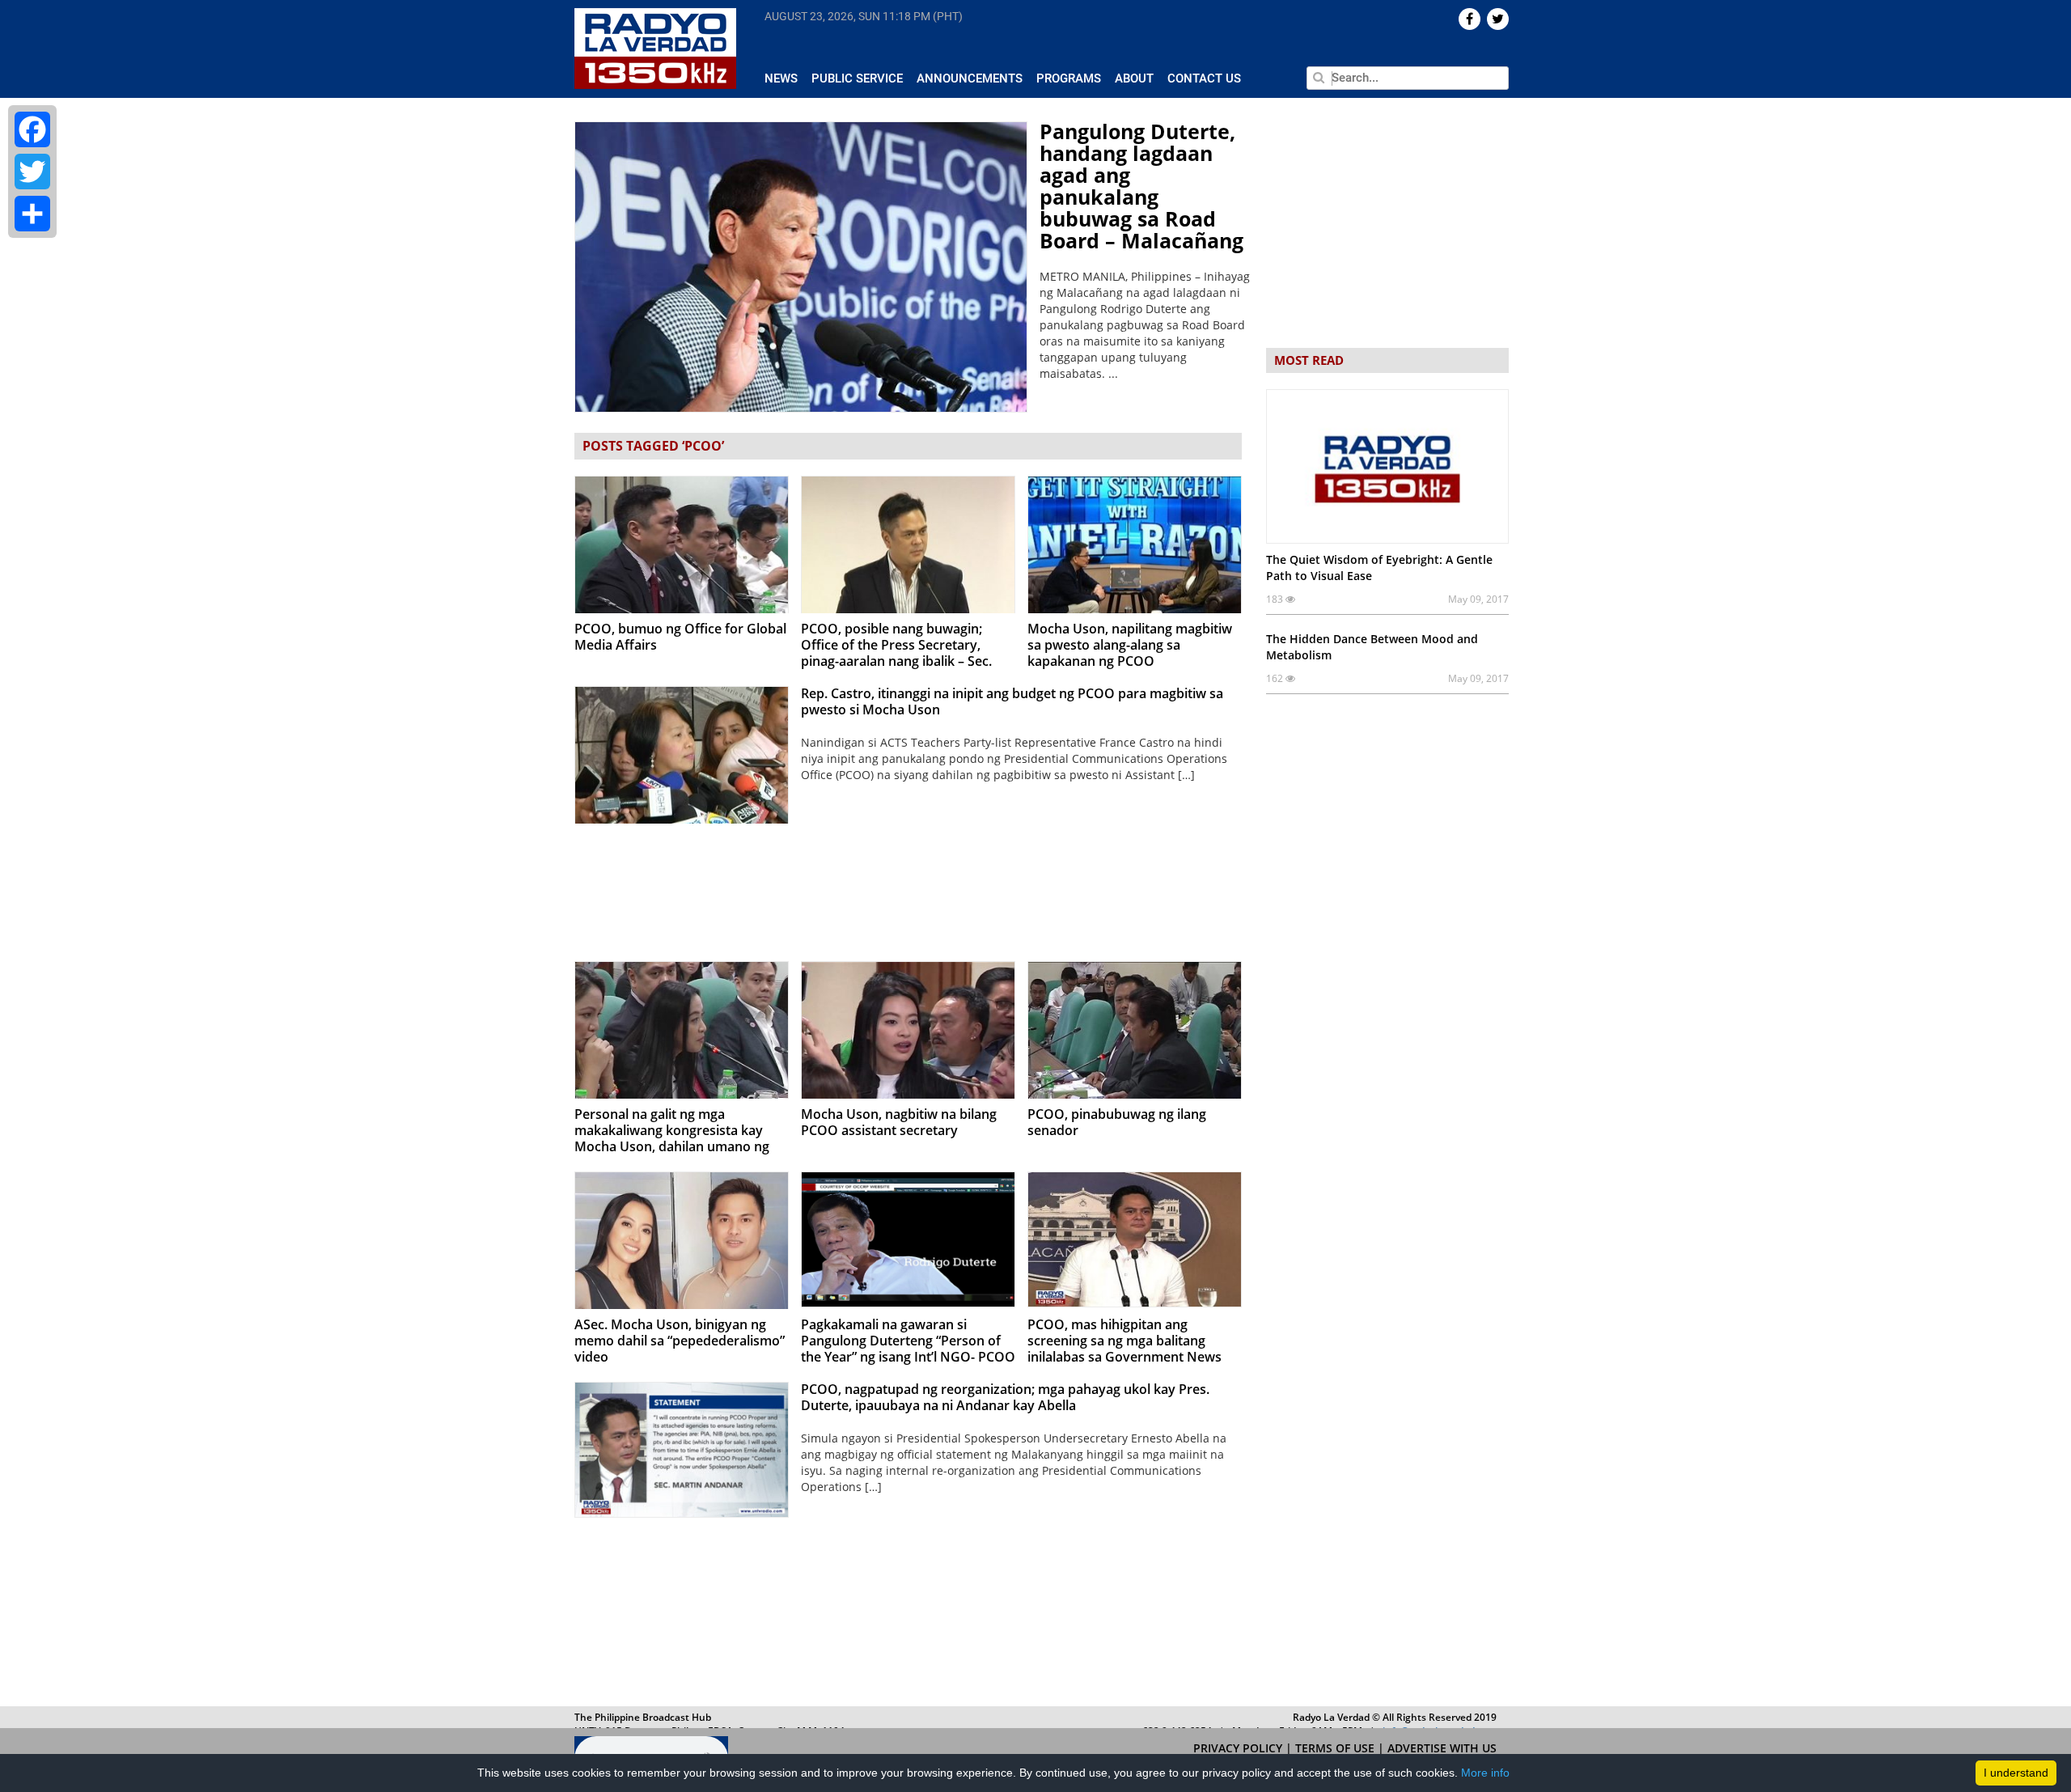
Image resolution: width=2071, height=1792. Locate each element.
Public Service (857, 78)
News (781, 78)
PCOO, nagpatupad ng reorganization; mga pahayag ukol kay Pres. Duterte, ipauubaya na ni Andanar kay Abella (1005, 1397)
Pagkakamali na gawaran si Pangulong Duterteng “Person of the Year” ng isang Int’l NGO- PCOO (908, 1341)
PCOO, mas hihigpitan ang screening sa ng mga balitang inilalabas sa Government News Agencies (1124, 1349)
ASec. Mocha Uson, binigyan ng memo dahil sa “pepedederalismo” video (680, 1341)
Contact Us (1204, 78)
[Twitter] (32, 172)
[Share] (32, 214)
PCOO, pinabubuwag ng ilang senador (1117, 1122)
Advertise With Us (1442, 1748)
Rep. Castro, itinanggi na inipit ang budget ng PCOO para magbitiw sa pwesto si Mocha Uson (1012, 701)
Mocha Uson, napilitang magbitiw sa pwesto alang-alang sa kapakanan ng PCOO (1130, 645)
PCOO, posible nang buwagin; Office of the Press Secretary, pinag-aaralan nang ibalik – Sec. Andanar (896, 653)
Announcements (970, 78)
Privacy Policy (1239, 1748)
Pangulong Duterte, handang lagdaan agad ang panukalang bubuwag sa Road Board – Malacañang (1141, 186)
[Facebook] (32, 129)
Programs (1069, 78)
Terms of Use (1336, 1748)
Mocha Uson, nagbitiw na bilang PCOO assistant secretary (899, 1122)
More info (1485, 1773)
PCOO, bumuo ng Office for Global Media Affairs (680, 637)
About (1134, 78)
